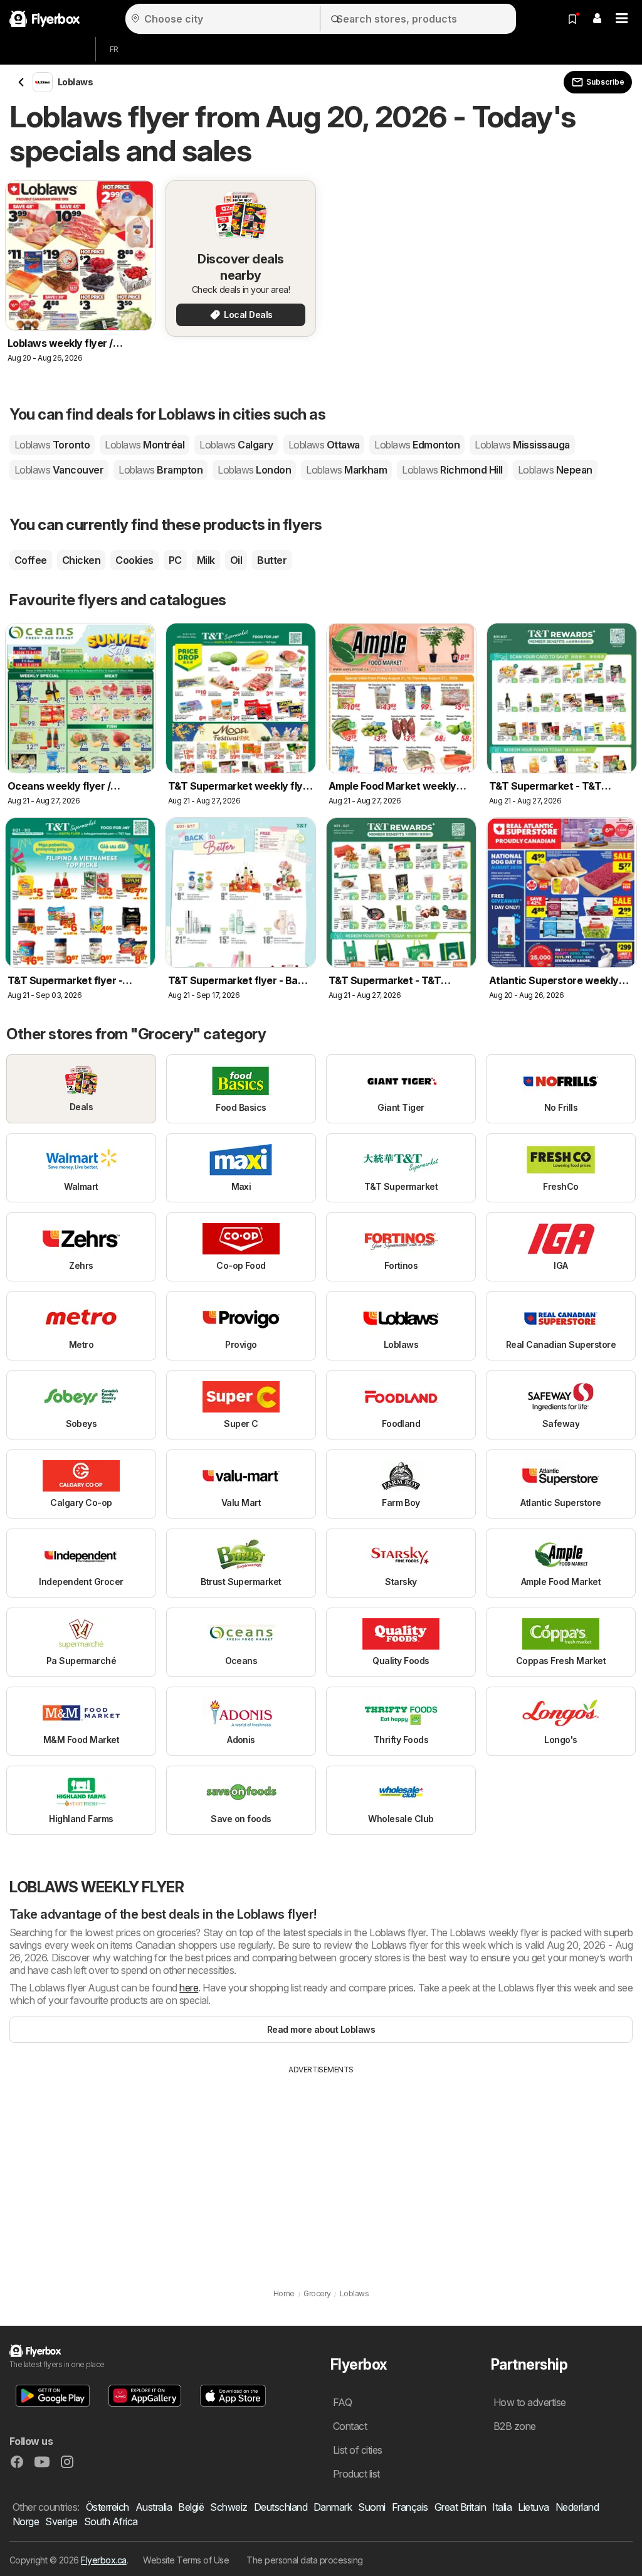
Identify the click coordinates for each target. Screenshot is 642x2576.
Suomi (371, 2507)
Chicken (81, 560)
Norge (26, 2521)
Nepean (555, 470)
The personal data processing (305, 2560)
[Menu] (622, 19)
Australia (154, 2507)
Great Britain (460, 2507)
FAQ (342, 2402)
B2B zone (515, 2426)
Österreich (108, 2507)
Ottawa (324, 445)
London (254, 470)
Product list (356, 2474)
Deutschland (281, 2507)
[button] (597, 19)
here (189, 1988)
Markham (346, 470)
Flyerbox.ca (103, 2560)
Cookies (134, 560)
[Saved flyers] (572, 19)
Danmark (333, 2507)
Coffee (31, 560)
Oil (236, 560)
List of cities (358, 2450)
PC (175, 560)
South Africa (111, 2521)
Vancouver (59, 470)
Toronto (52, 445)
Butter (272, 560)
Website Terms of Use (186, 2560)
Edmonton (417, 445)
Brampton (160, 470)
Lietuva (533, 2507)
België (191, 2507)
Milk (206, 560)
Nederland (577, 2507)
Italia (502, 2507)
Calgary (236, 445)
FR (114, 49)
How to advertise (530, 2402)
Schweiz (229, 2507)
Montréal (145, 445)
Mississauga (522, 445)
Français (410, 2507)
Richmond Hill (452, 470)
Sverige (61, 2521)
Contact (350, 2426)
